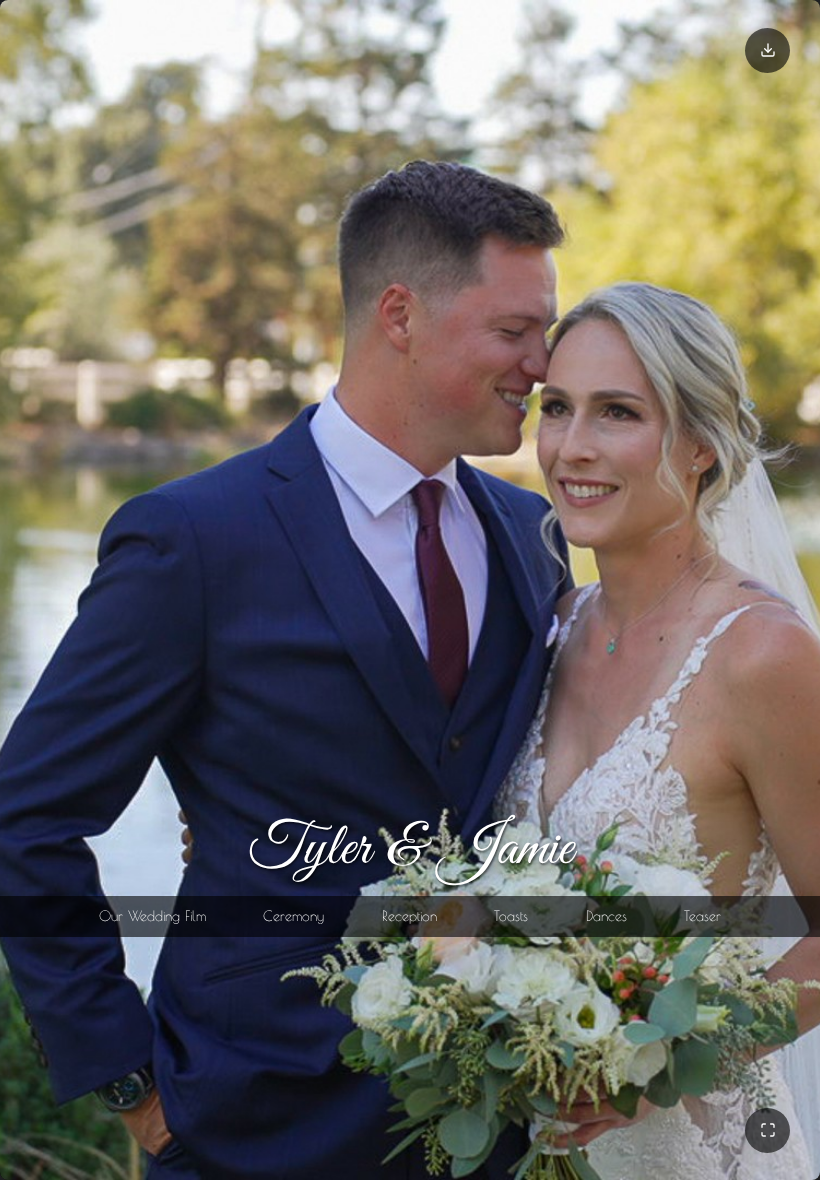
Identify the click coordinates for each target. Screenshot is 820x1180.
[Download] (767, 50)
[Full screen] (767, 1130)
